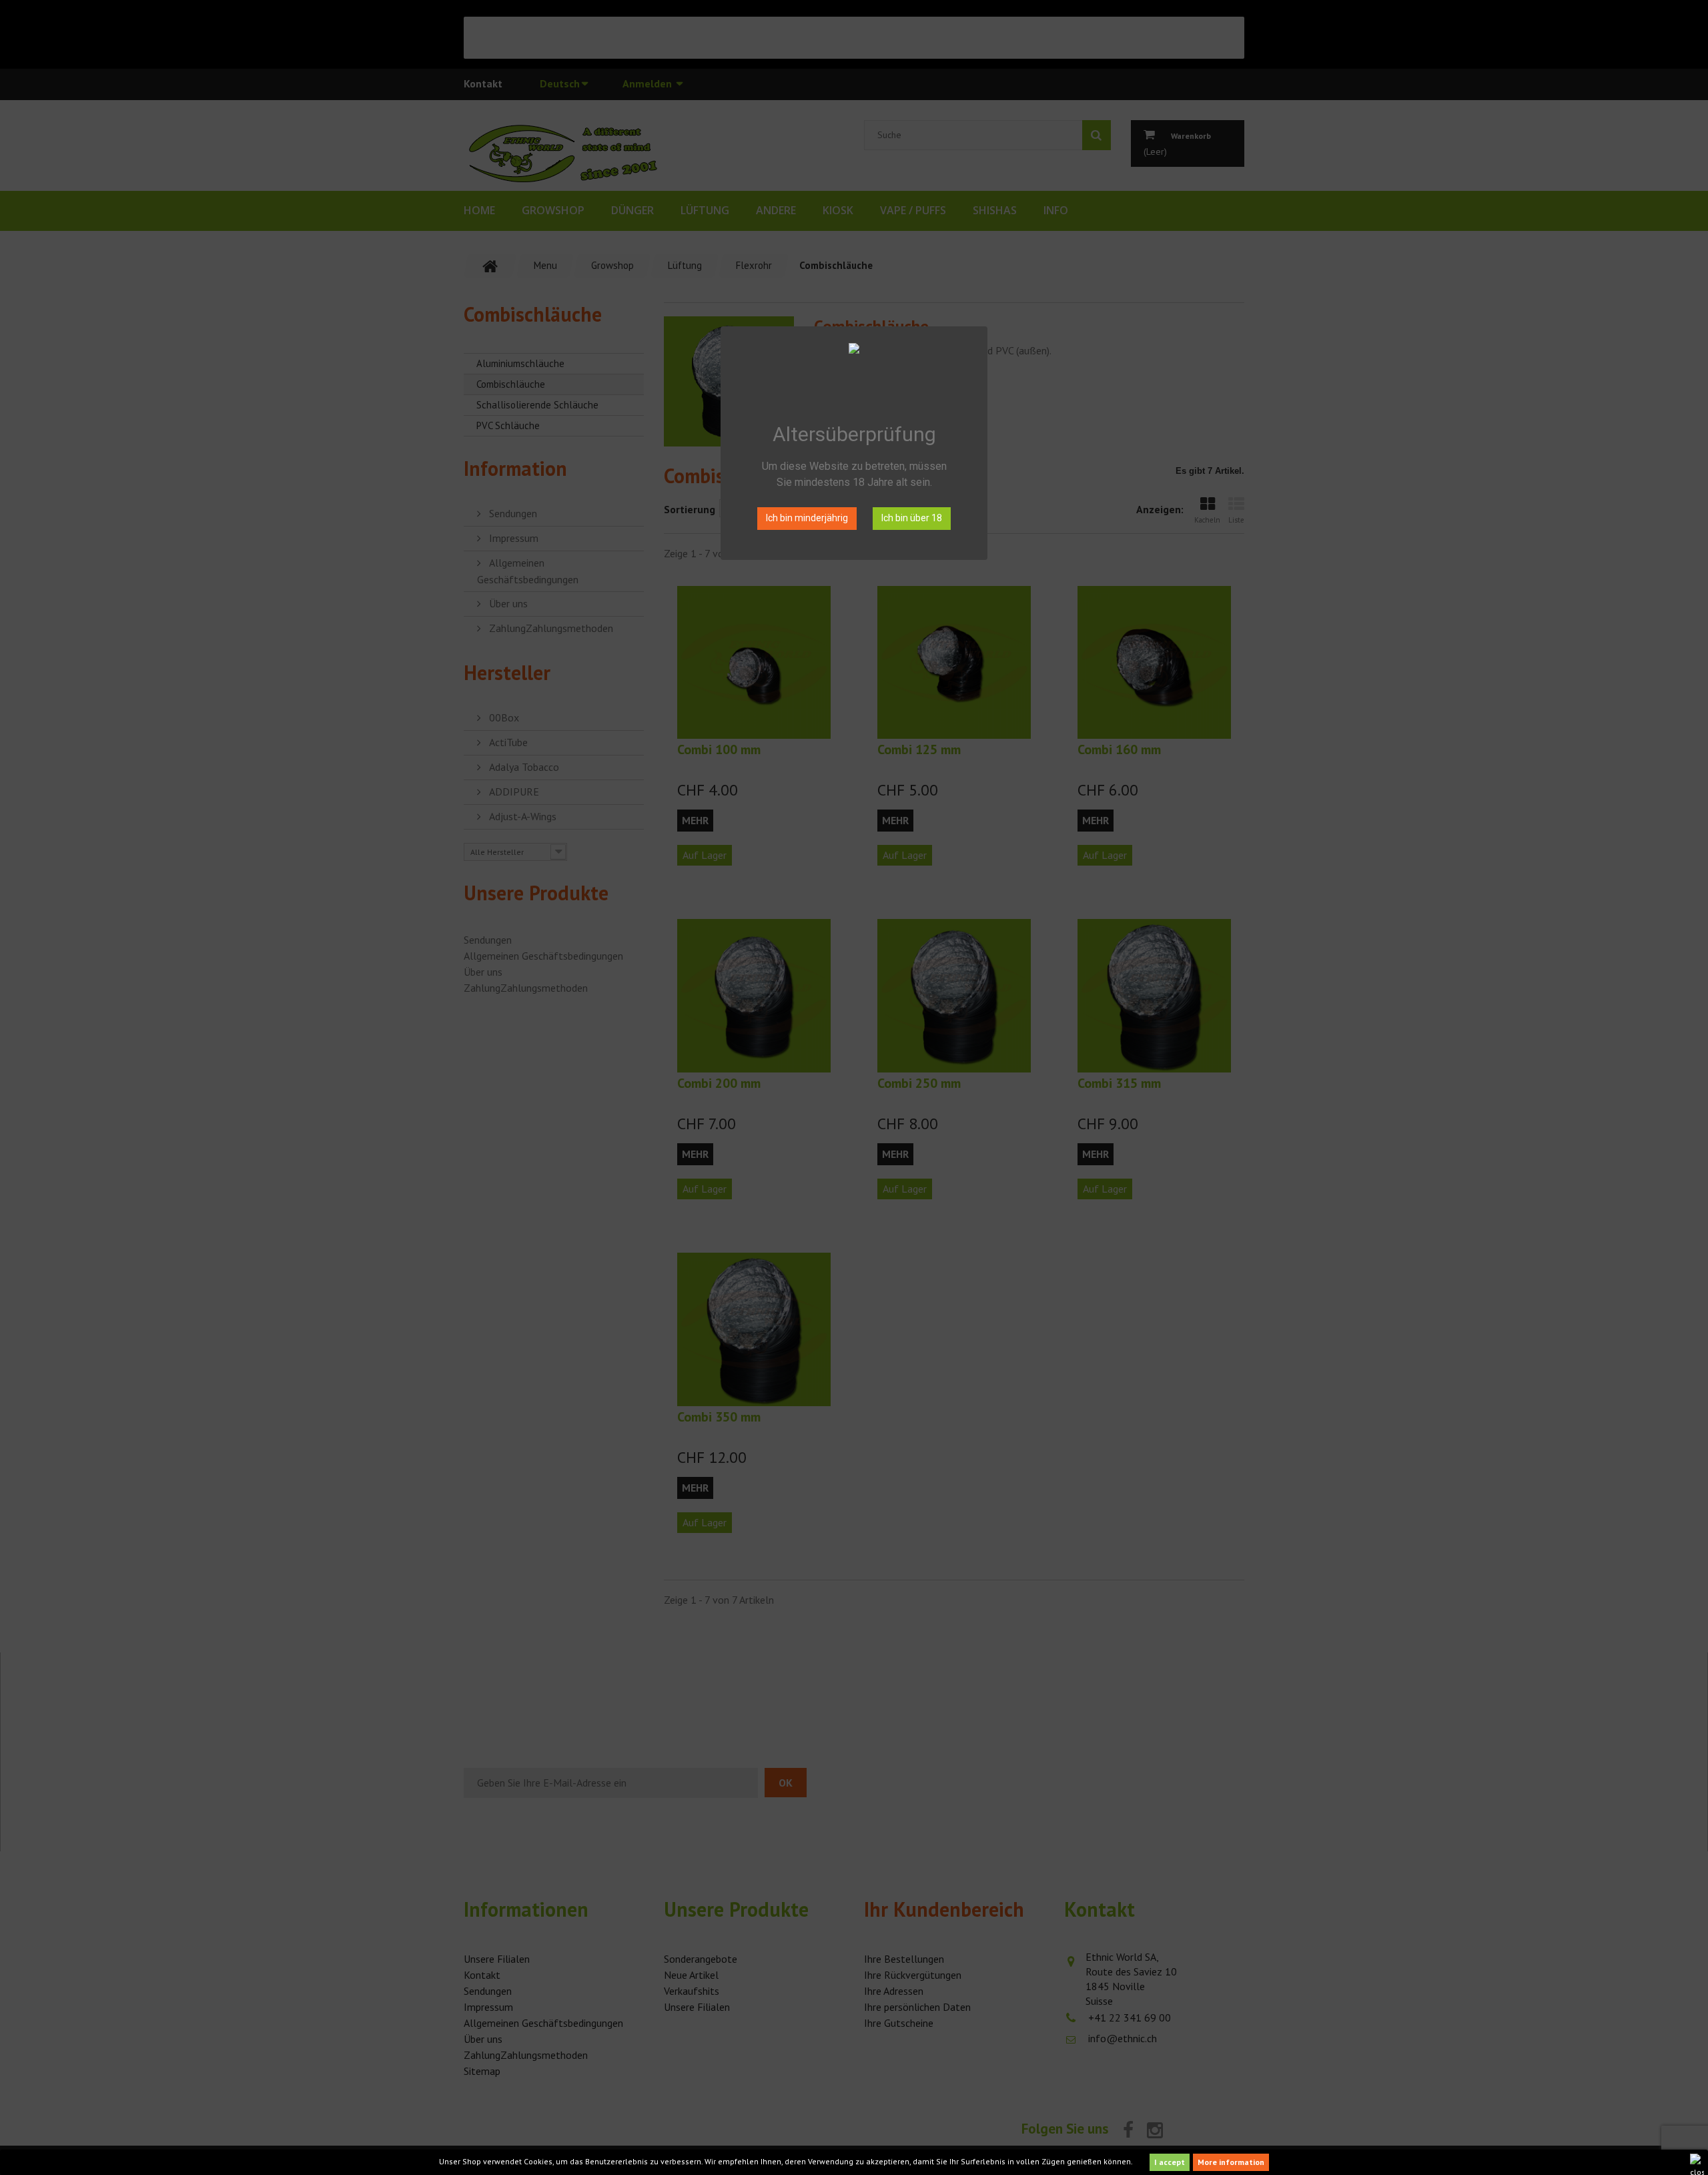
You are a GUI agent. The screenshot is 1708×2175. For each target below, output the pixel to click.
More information (1231, 2162)
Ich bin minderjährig (807, 518)
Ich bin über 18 (912, 518)
